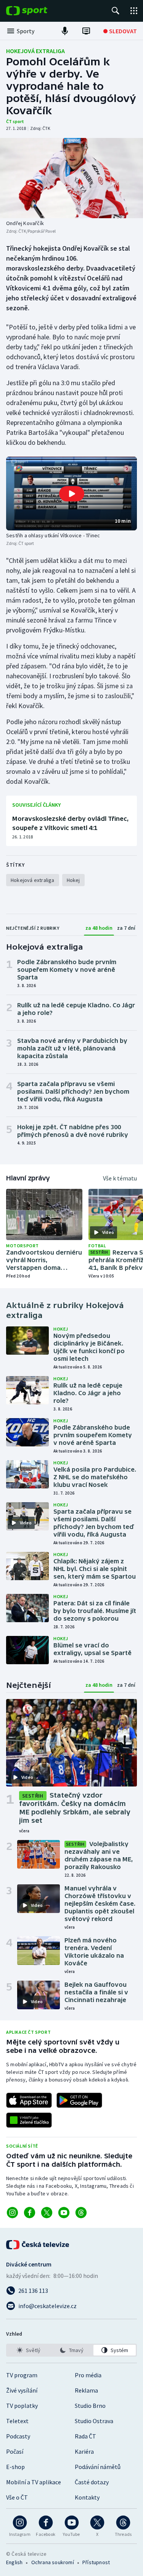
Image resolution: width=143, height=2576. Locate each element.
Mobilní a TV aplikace (34, 2482)
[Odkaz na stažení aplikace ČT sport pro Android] (79, 2100)
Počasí (15, 2451)
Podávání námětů (98, 2467)
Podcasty (18, 2436)
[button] (71, 494)
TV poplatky (22, 2406)
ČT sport (15, 121)
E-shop (15, 2467)
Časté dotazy (92, 2482)
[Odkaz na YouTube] (64, 2213)
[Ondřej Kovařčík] (71, 178)
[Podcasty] (65, 31)
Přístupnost (96, 2562)
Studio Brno (90, 2406)
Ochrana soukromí (53, 2562)
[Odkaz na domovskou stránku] (38, 11)
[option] (28, 2350)
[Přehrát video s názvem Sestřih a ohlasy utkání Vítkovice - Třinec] (72, 494)
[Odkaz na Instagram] (12, 2213)
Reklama (86, 2390)
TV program (22, 2375)
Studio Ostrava (94, 2421)
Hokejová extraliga (35, 51)
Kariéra (84, 2451)
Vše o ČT (17, 2497)
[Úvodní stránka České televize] (38, 2245)
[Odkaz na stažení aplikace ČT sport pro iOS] (29, 2100)
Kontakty (87, 2497)
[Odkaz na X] (47, 2213)
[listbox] (71, 2350)
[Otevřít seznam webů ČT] (134, 11)
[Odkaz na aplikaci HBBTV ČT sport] (29, 2120)
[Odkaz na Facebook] (30, 2213)
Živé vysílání (22, 2390)
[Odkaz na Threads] (81, 2213)
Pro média (88, 2375)
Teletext (17, 2421)
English (14, 2562)
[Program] (86, 31)
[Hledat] (116, 11)
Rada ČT (85, 2436)
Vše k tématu (120, 1178)
